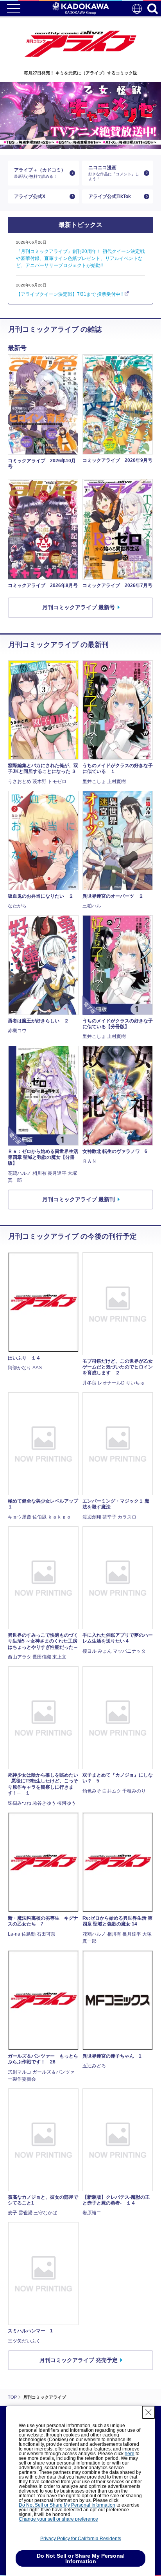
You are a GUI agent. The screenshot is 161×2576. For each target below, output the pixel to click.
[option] (80, 116)
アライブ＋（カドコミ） (40, 173)
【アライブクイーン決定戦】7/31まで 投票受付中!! (69, 294)
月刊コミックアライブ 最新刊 (79, 1199)
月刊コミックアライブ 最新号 (79, 607)
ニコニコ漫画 (114, 173)
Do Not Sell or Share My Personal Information (67, 2505)
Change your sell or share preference (58, 2519)
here (130, 2454)
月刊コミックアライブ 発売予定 (79, 2360)
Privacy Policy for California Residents (81, 2539)
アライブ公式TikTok (110, 196)
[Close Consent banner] (148, 2412)
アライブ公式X (30, 196)
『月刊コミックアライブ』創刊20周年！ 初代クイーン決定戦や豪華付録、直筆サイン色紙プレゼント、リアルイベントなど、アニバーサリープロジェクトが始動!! (80, 258)
